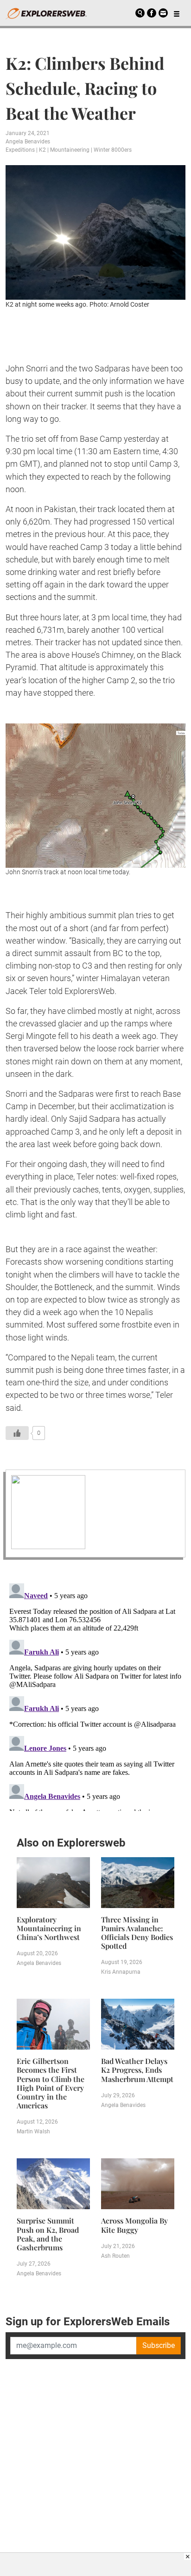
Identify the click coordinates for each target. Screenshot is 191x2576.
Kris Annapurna (121, 1972)
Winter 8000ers (113, 150)
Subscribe (159, 2345)
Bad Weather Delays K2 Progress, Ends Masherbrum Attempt (137, 2070)
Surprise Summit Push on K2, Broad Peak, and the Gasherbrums (48, 2234)
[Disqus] (95, 1695)
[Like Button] (17, 1433)
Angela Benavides (28, 142)
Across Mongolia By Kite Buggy (134, 2225)
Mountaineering (70, 150)
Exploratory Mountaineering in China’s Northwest (49, 1928)
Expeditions (20, 150)
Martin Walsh (33, 2131)
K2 (42, 150)
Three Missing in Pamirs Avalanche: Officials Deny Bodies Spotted (137, 1933)
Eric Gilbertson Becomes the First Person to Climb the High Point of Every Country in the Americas (51, 2083)
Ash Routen (115, 2256)
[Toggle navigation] (177, 13)
